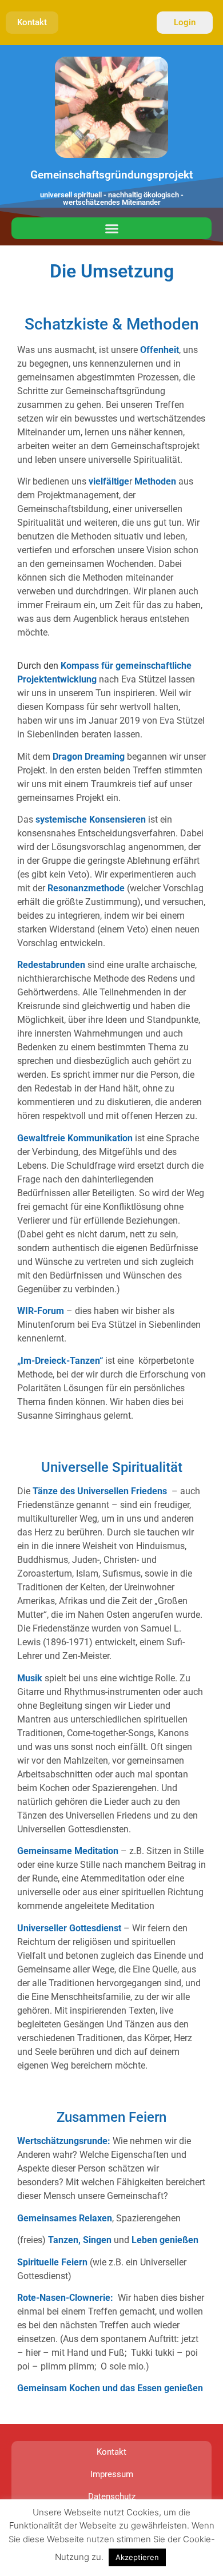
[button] (111, 228)
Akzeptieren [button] (137, 2557)
